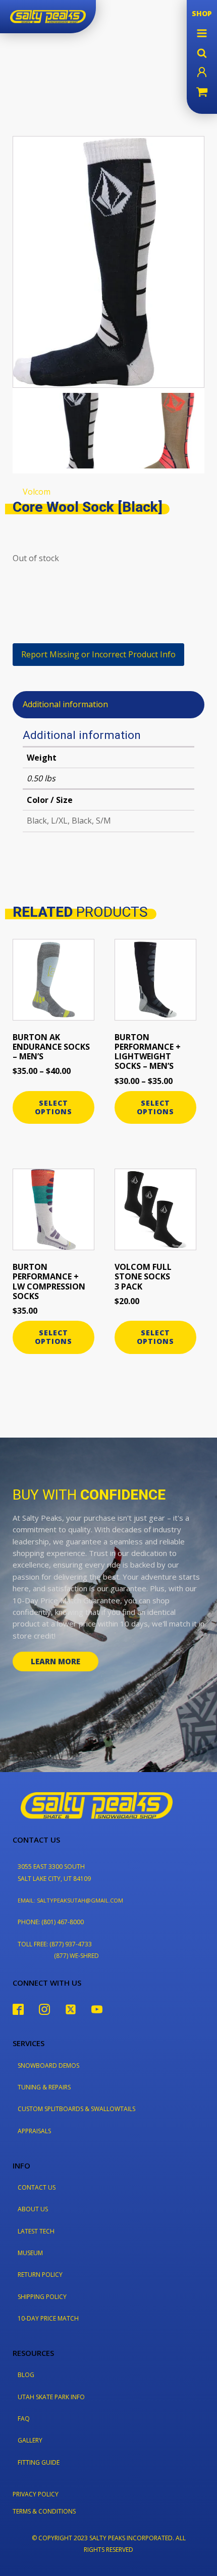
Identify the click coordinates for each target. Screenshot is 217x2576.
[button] (202, 33)
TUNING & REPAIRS (44, 2087)
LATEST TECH (36, 2231)
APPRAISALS (34, 2131)
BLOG (26, 2375)
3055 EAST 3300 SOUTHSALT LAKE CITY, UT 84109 (54, 1872)
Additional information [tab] (65, 704)
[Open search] (202, 53)
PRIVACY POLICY (36, 2494)
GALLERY (30, 2440)
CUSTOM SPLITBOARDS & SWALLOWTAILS (76, 2109)
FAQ (24, 2419)
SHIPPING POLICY (42, 2297)
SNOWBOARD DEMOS (48, 2065)
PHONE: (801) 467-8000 (51, 1922)
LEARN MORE (56, 1661)
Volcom (37, 492)
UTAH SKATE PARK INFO (51, 2397)
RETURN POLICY (40, 2275)
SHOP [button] (202, 13)
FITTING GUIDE (39, 2462)
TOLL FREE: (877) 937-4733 (55, 1944)
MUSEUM (30, 2253)
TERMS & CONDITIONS (44, 2511)
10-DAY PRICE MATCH (48, 2318)
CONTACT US (37, 2187)
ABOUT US (33, 2209)
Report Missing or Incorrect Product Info (98, 654)
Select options (53, 1107)
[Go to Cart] (202, 93)
